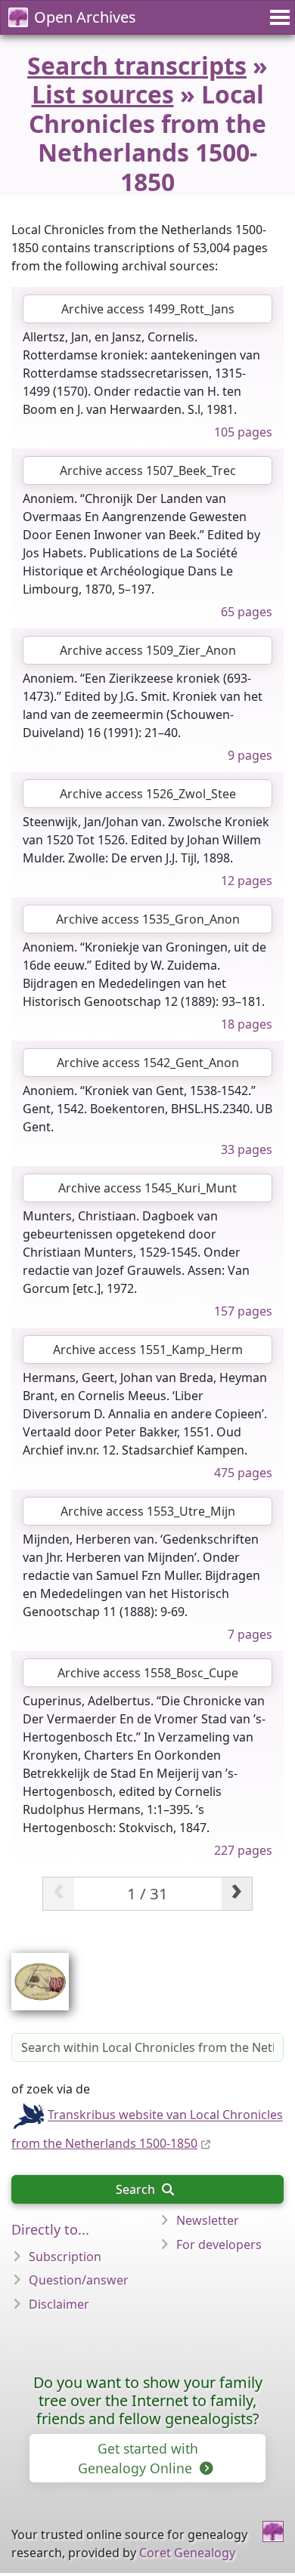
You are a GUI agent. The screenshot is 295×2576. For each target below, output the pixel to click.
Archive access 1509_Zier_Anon (148, 650)
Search (137, 2189)
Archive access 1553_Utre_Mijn (148, 1511)
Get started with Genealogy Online (138, 2458)
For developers (219, 2244)
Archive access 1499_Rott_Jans (148, 309)
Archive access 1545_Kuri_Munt (147, 1188)
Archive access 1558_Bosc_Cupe (148, 1673)
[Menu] (278, 17)
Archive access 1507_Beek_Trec (148, 470)
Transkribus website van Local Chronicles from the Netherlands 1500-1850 (147, 2130)
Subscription (65, 2257)
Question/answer (79, 2280)
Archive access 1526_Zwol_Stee (148, 794)
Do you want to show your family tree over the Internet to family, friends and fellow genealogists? (148, 2400)
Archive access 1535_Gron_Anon (148, 919)
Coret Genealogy (187, 2553)
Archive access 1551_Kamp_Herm (148, 1350)
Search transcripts (137, 65)
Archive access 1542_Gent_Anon (148, 1063)
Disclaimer (59, 2304)
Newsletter (208, 2220)
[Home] (273, 2531)
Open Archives (85, 17)
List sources (103, 94)
